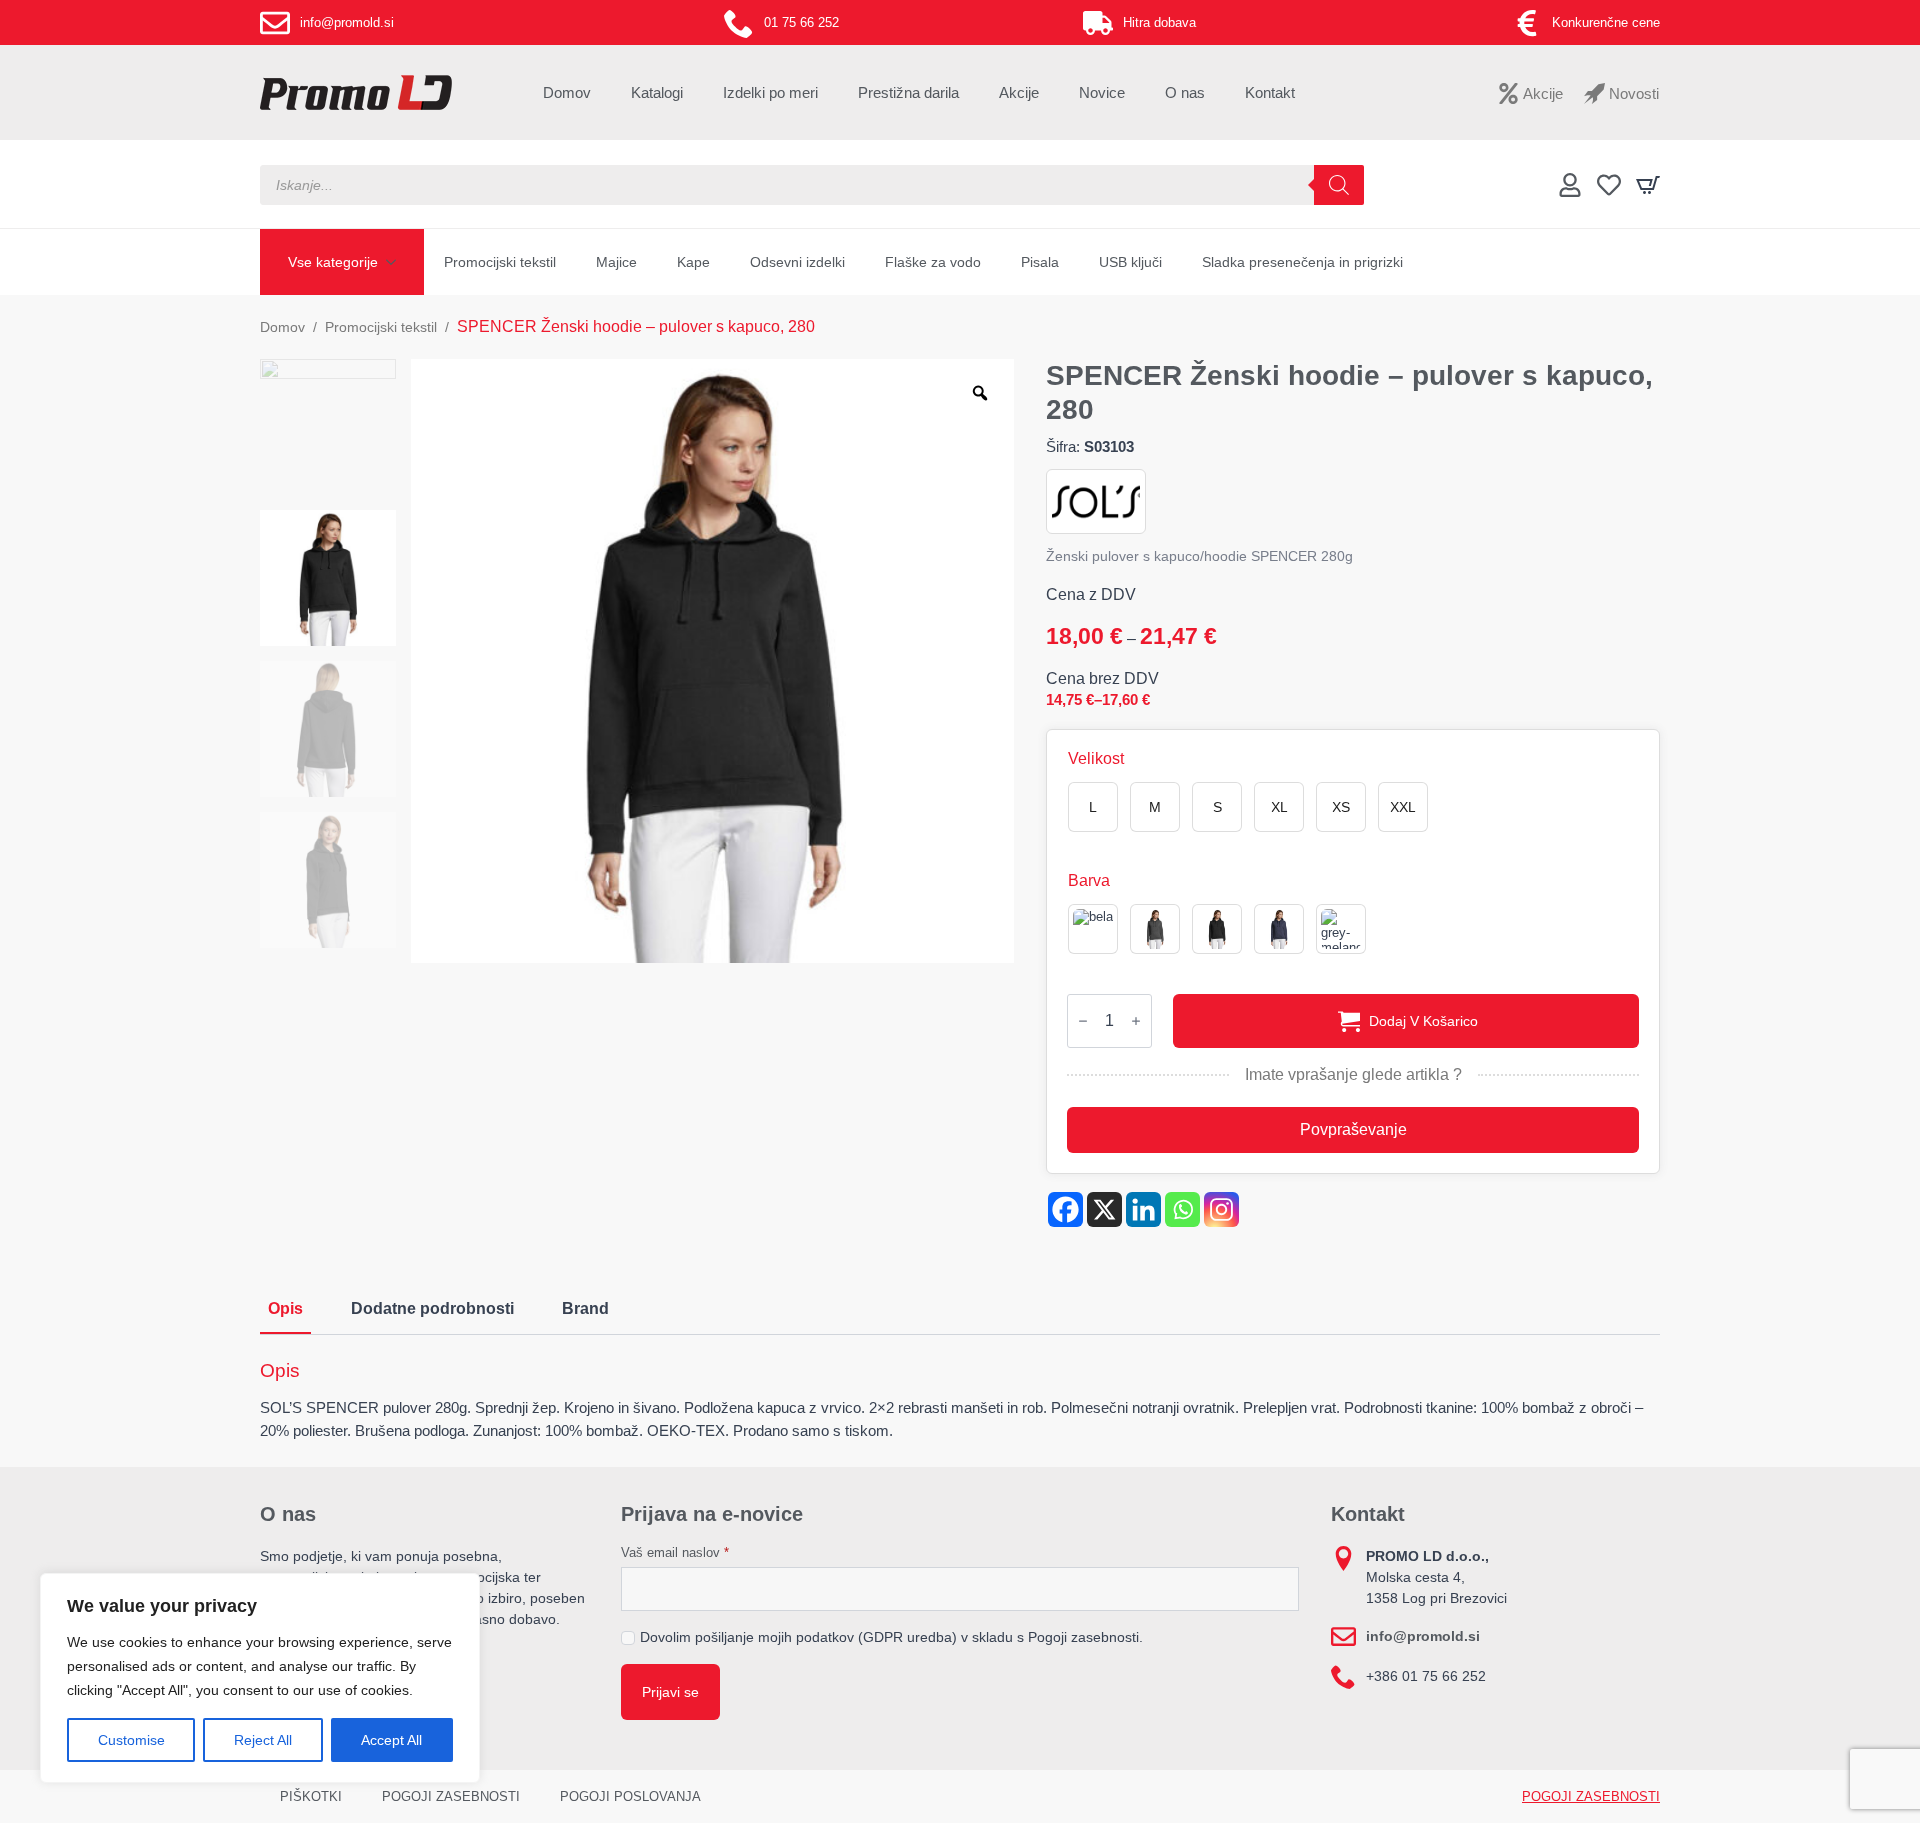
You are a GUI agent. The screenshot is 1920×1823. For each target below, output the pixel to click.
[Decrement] (1083, 1021)
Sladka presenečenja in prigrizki (1302, 262)
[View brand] (1096, 500)
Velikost (1096, 759)
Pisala (1040, 262)
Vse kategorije (333, 262)
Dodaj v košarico (1423, 1021)
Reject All (263, 1740)
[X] (1104, 1209)
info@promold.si (1423, 1636)
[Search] (1339, 185)
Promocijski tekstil (500, 262)
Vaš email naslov (675, 1552)
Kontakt (1270, 92)
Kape (693, 262)
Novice (1102, 92)
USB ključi (1130, 262)
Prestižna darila (908, 92)
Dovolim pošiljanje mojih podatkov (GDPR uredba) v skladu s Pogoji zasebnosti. (891, 1637)
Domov (567, 92)
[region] (260, 1678)
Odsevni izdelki (797, 262)
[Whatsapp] (1182, 1209)
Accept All (391, 1740)
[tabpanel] (960, 1400)
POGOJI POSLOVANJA (630, 1796)
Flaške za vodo (933, 262)
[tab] (285, 1309)
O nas (1185, 92)
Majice (616, 262)
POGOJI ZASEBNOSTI (451, 1796)
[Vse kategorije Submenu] (397, 262)
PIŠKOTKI (311, 1796)
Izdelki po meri (770, 92)
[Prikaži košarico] (1648, 185)
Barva (1089, 881)
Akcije (1019, 92)
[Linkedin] (1143, 1209)
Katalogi (657, 92)
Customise (131, 1740)
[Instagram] (1221, 1209)
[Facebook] (1065, 1209)
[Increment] (1136, 1021)
